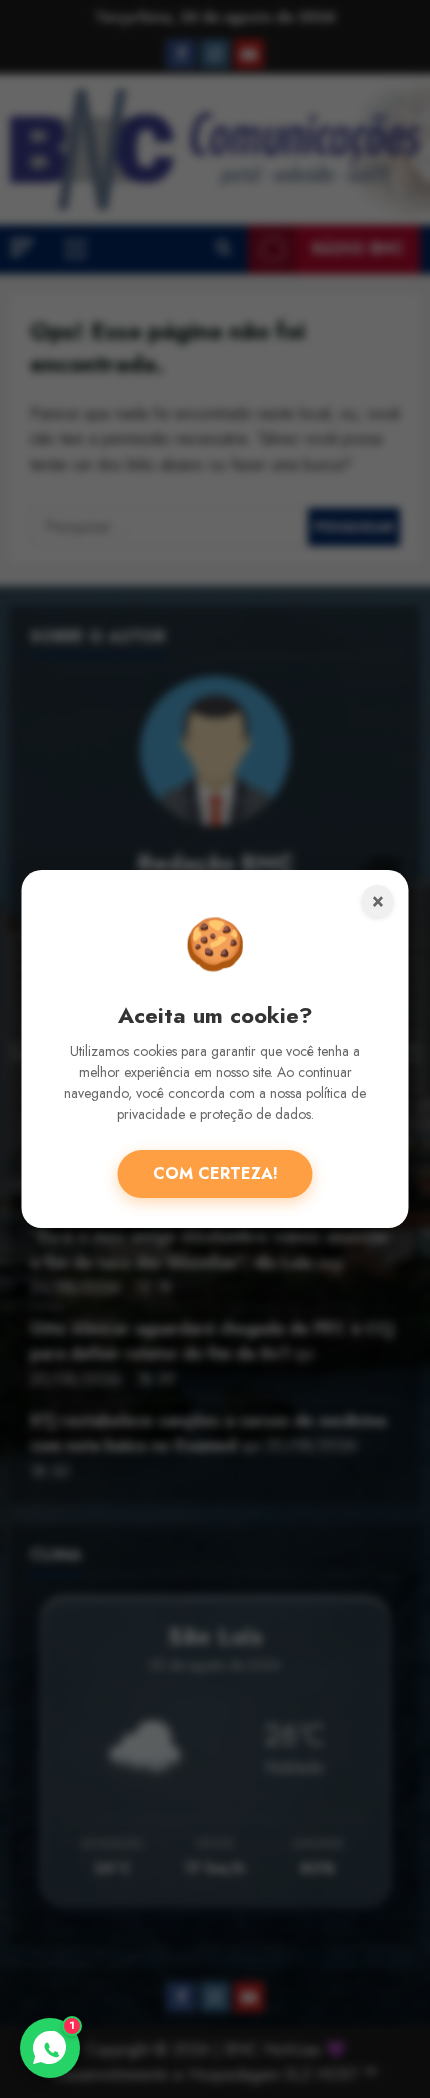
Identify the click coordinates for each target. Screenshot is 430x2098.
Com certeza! (215, 1173)
